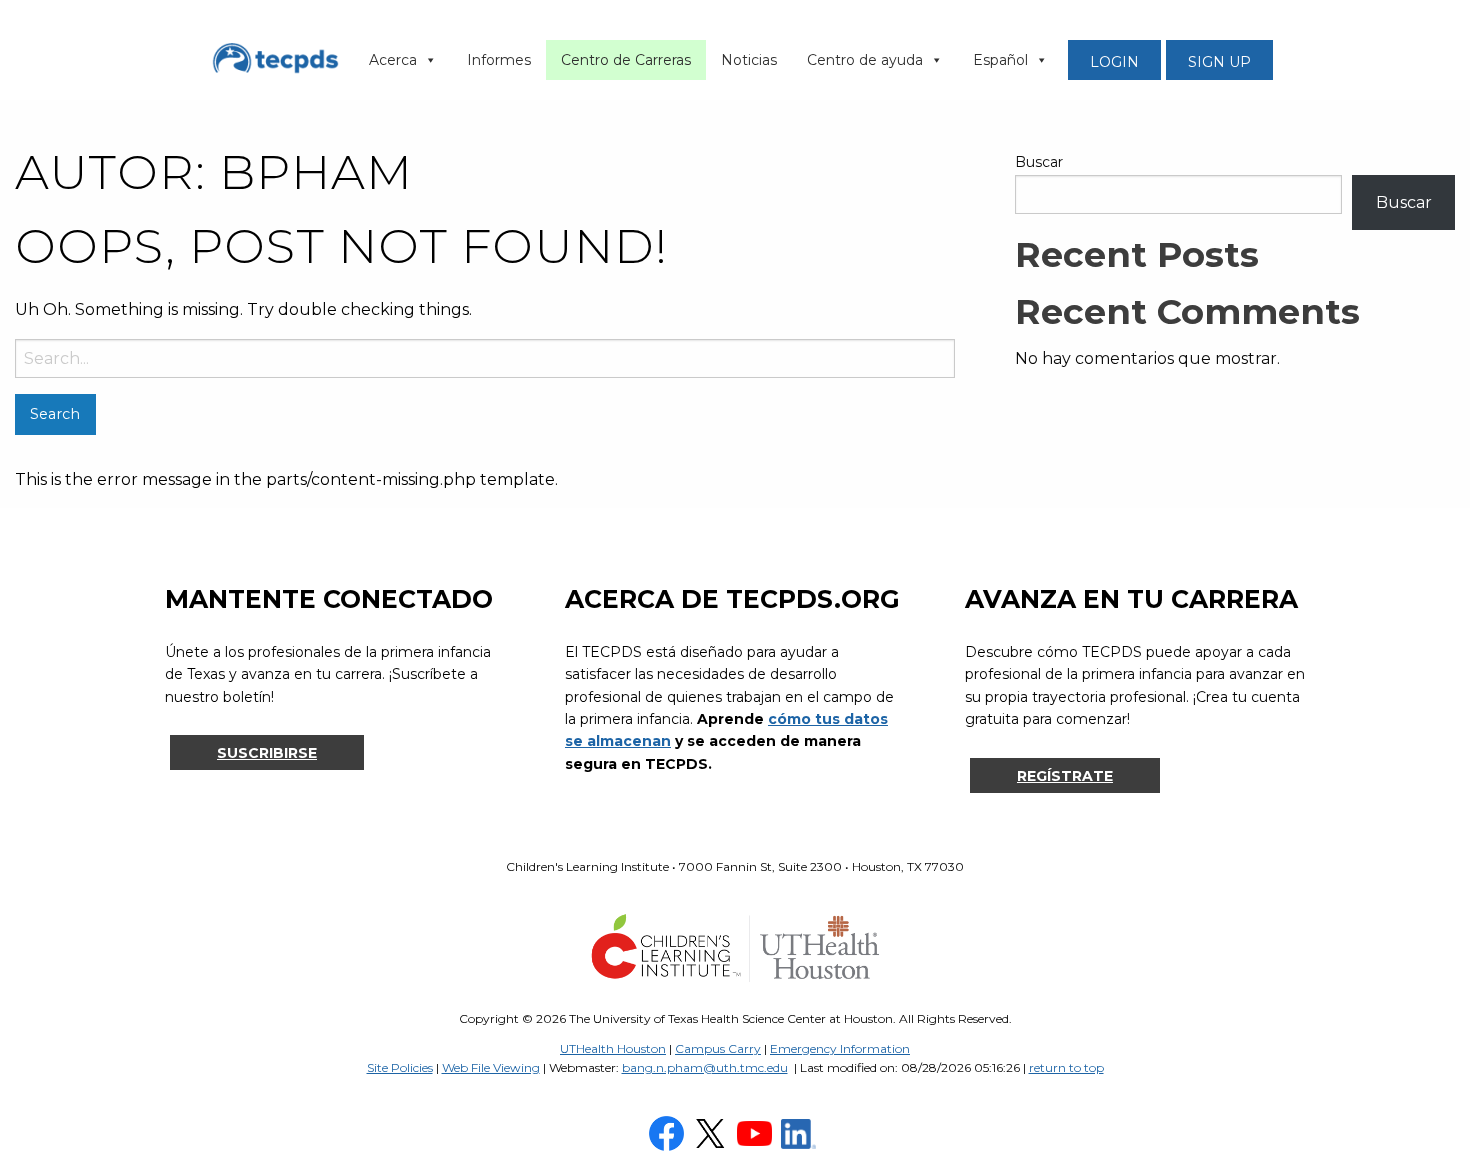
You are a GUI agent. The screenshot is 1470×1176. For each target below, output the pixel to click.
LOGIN (1114, 62)
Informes (499, 60)
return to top (1066, 1067)
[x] (713, 1132)
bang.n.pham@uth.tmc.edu (705, 1067)
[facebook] (669, 1132)
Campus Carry (718, 1048)
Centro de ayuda (865, 60)
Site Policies (400, 1067)
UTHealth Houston (613, 1048)
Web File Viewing (491, 1067)
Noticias (749, 60)
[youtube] (757, 1132)
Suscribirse (267, 753)
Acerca (393, 60)
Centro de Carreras (626, 60)
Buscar (1039, 162)
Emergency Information (840, 1048)
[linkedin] (801, 1132)
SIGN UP (1219, 62)
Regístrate (1065, 776)
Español (1000, 60)
